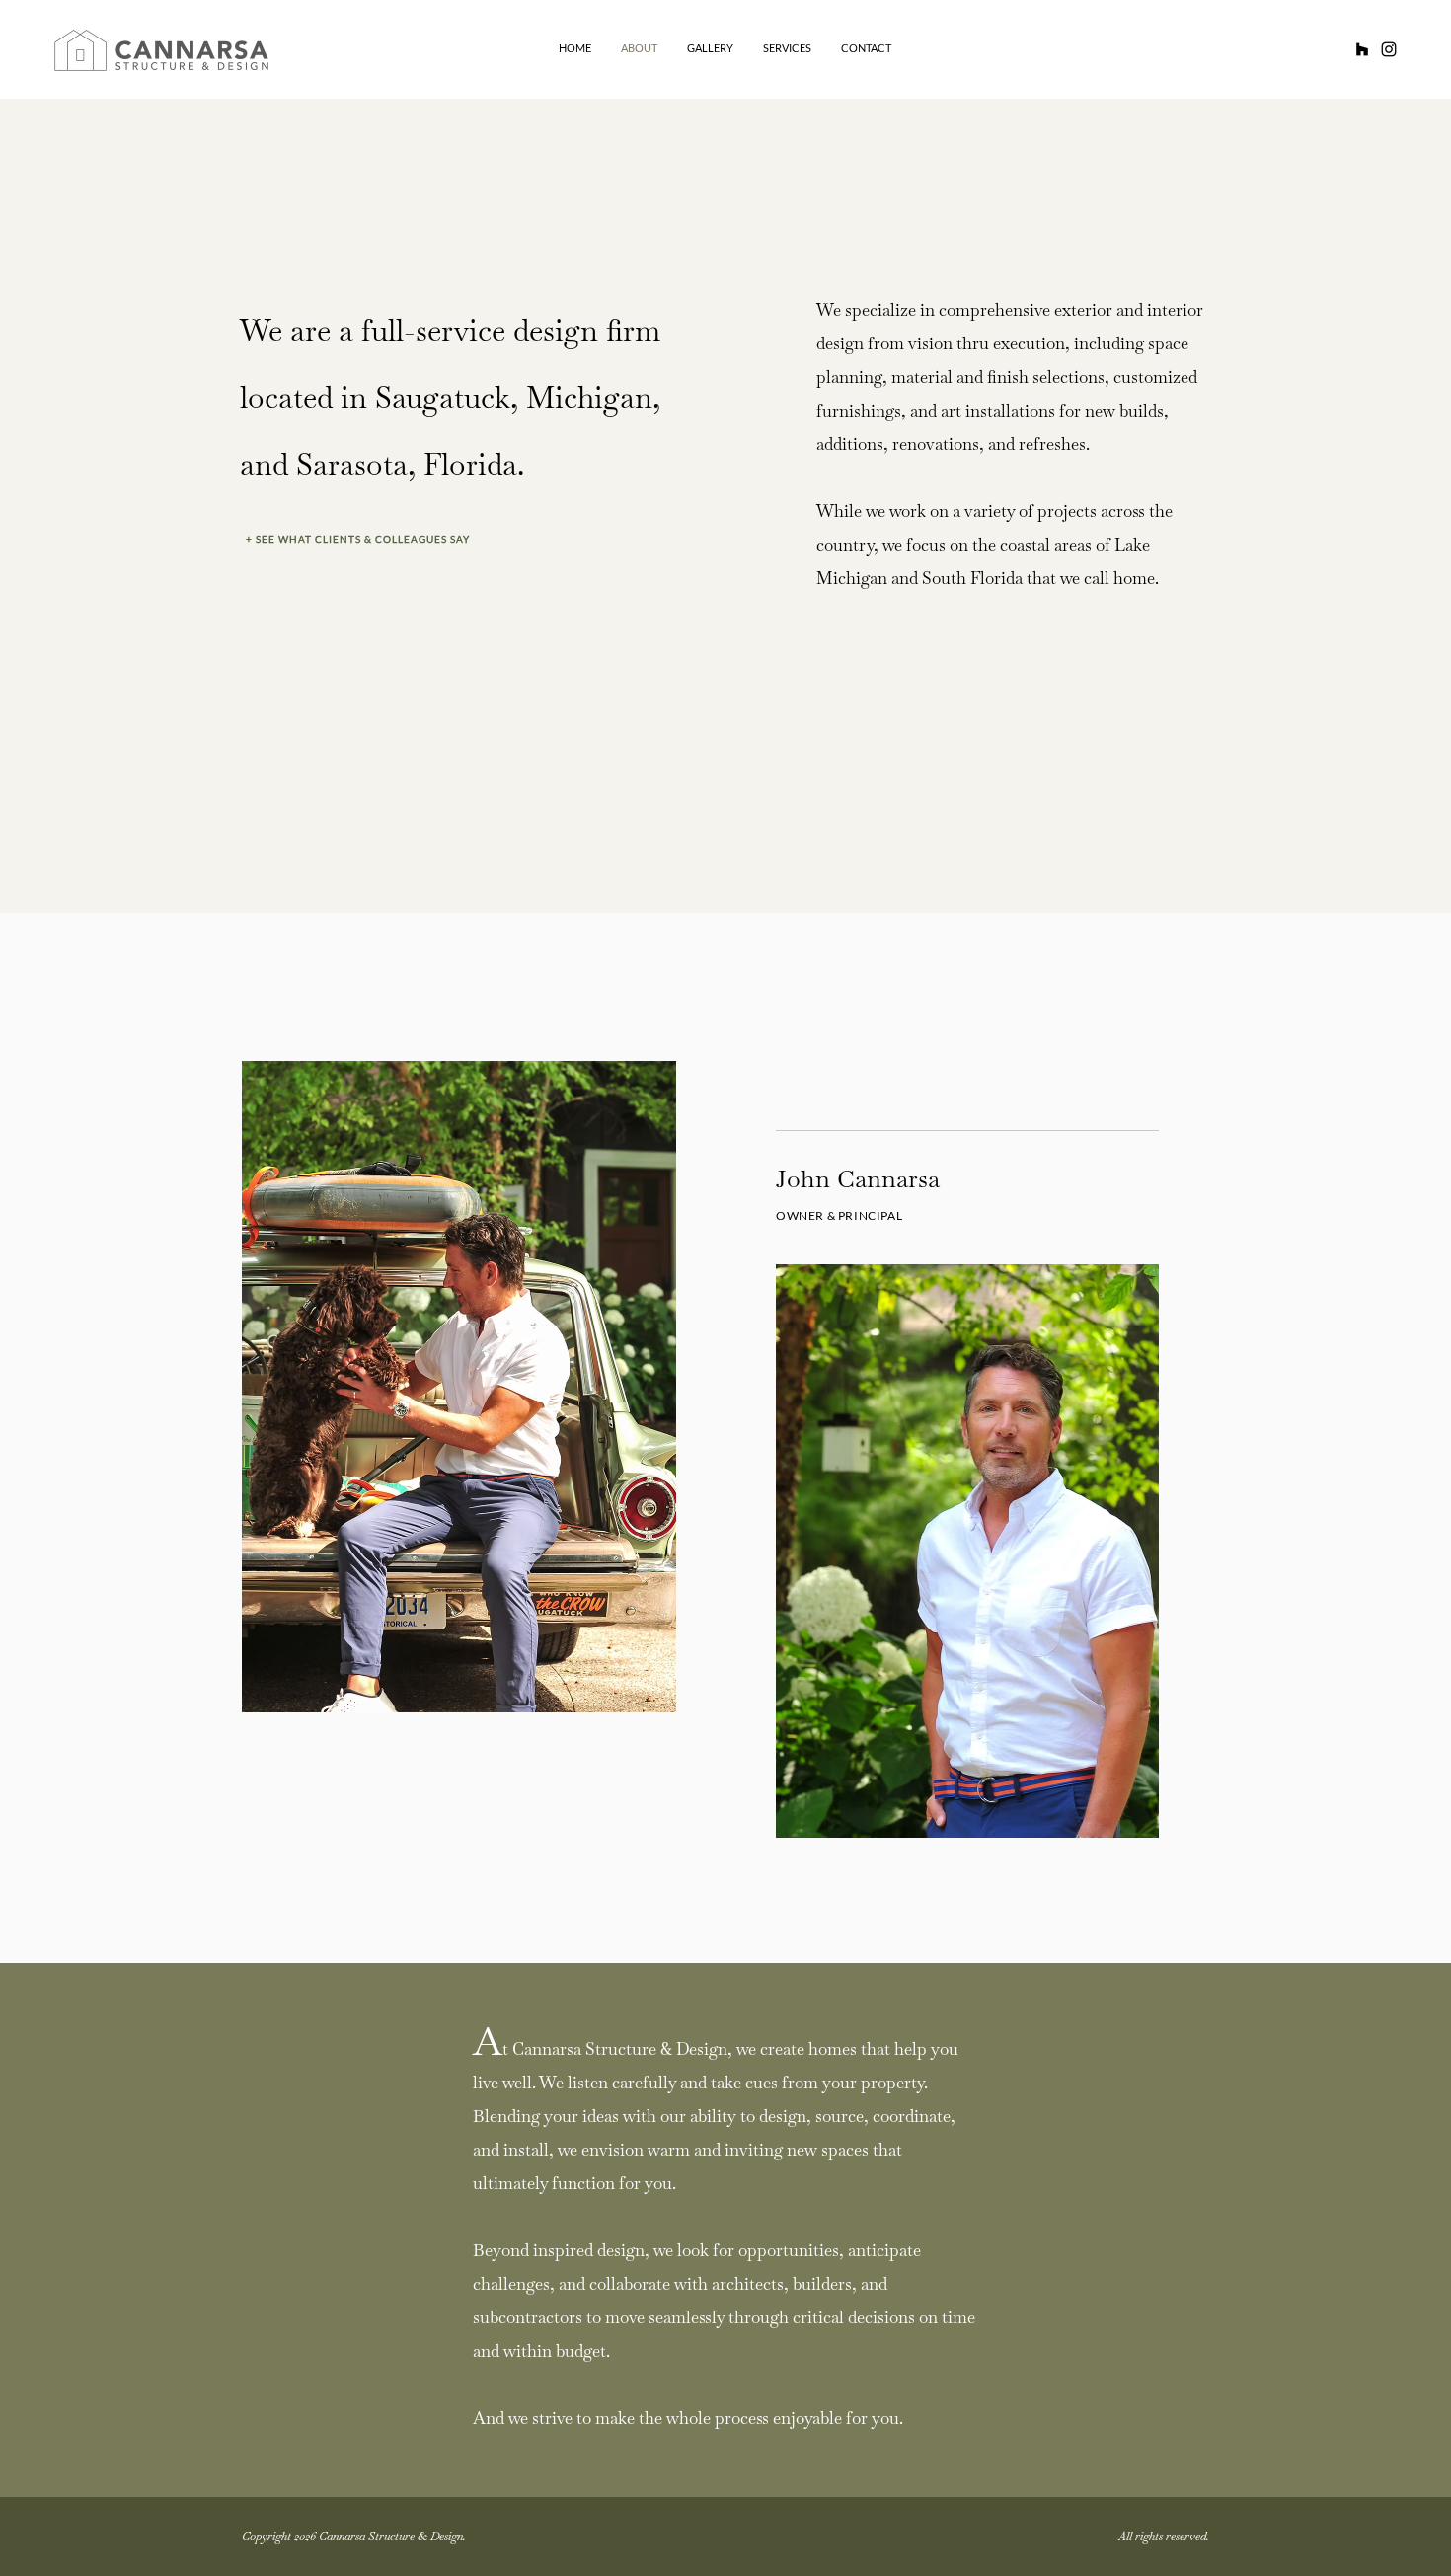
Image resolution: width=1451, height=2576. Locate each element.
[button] (396, 539)
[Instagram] (1389, 49)
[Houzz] (1362, 49)
